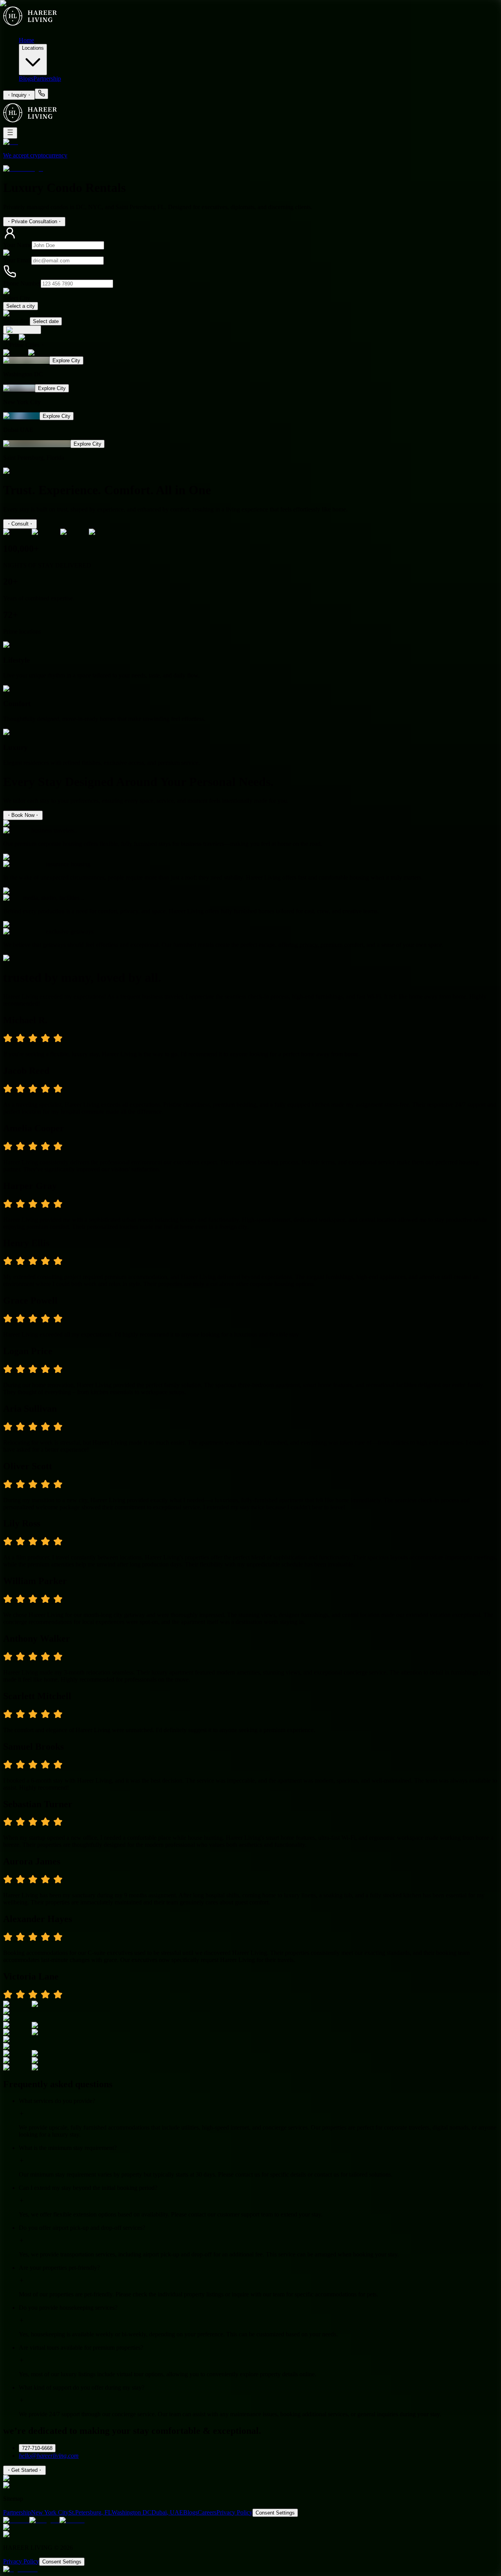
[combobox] (21, 306)
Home (26, 40)
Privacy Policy (234, 2512)
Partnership (47, 79)
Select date (16, 321)
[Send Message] (22, 330)
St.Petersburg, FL (90, 2512)
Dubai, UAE (167, 2512)
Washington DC (132, 2512)
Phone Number (22, 283)
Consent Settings (275, 2513)
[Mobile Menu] (10, 133)
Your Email (17, 260)
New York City (50, 2512)
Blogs (26, 79)
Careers (207, 2512)
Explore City (66, 360)
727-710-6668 (37, 2448)
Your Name (17, 245)
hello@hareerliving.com (49, 2456)
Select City (17, 298)
